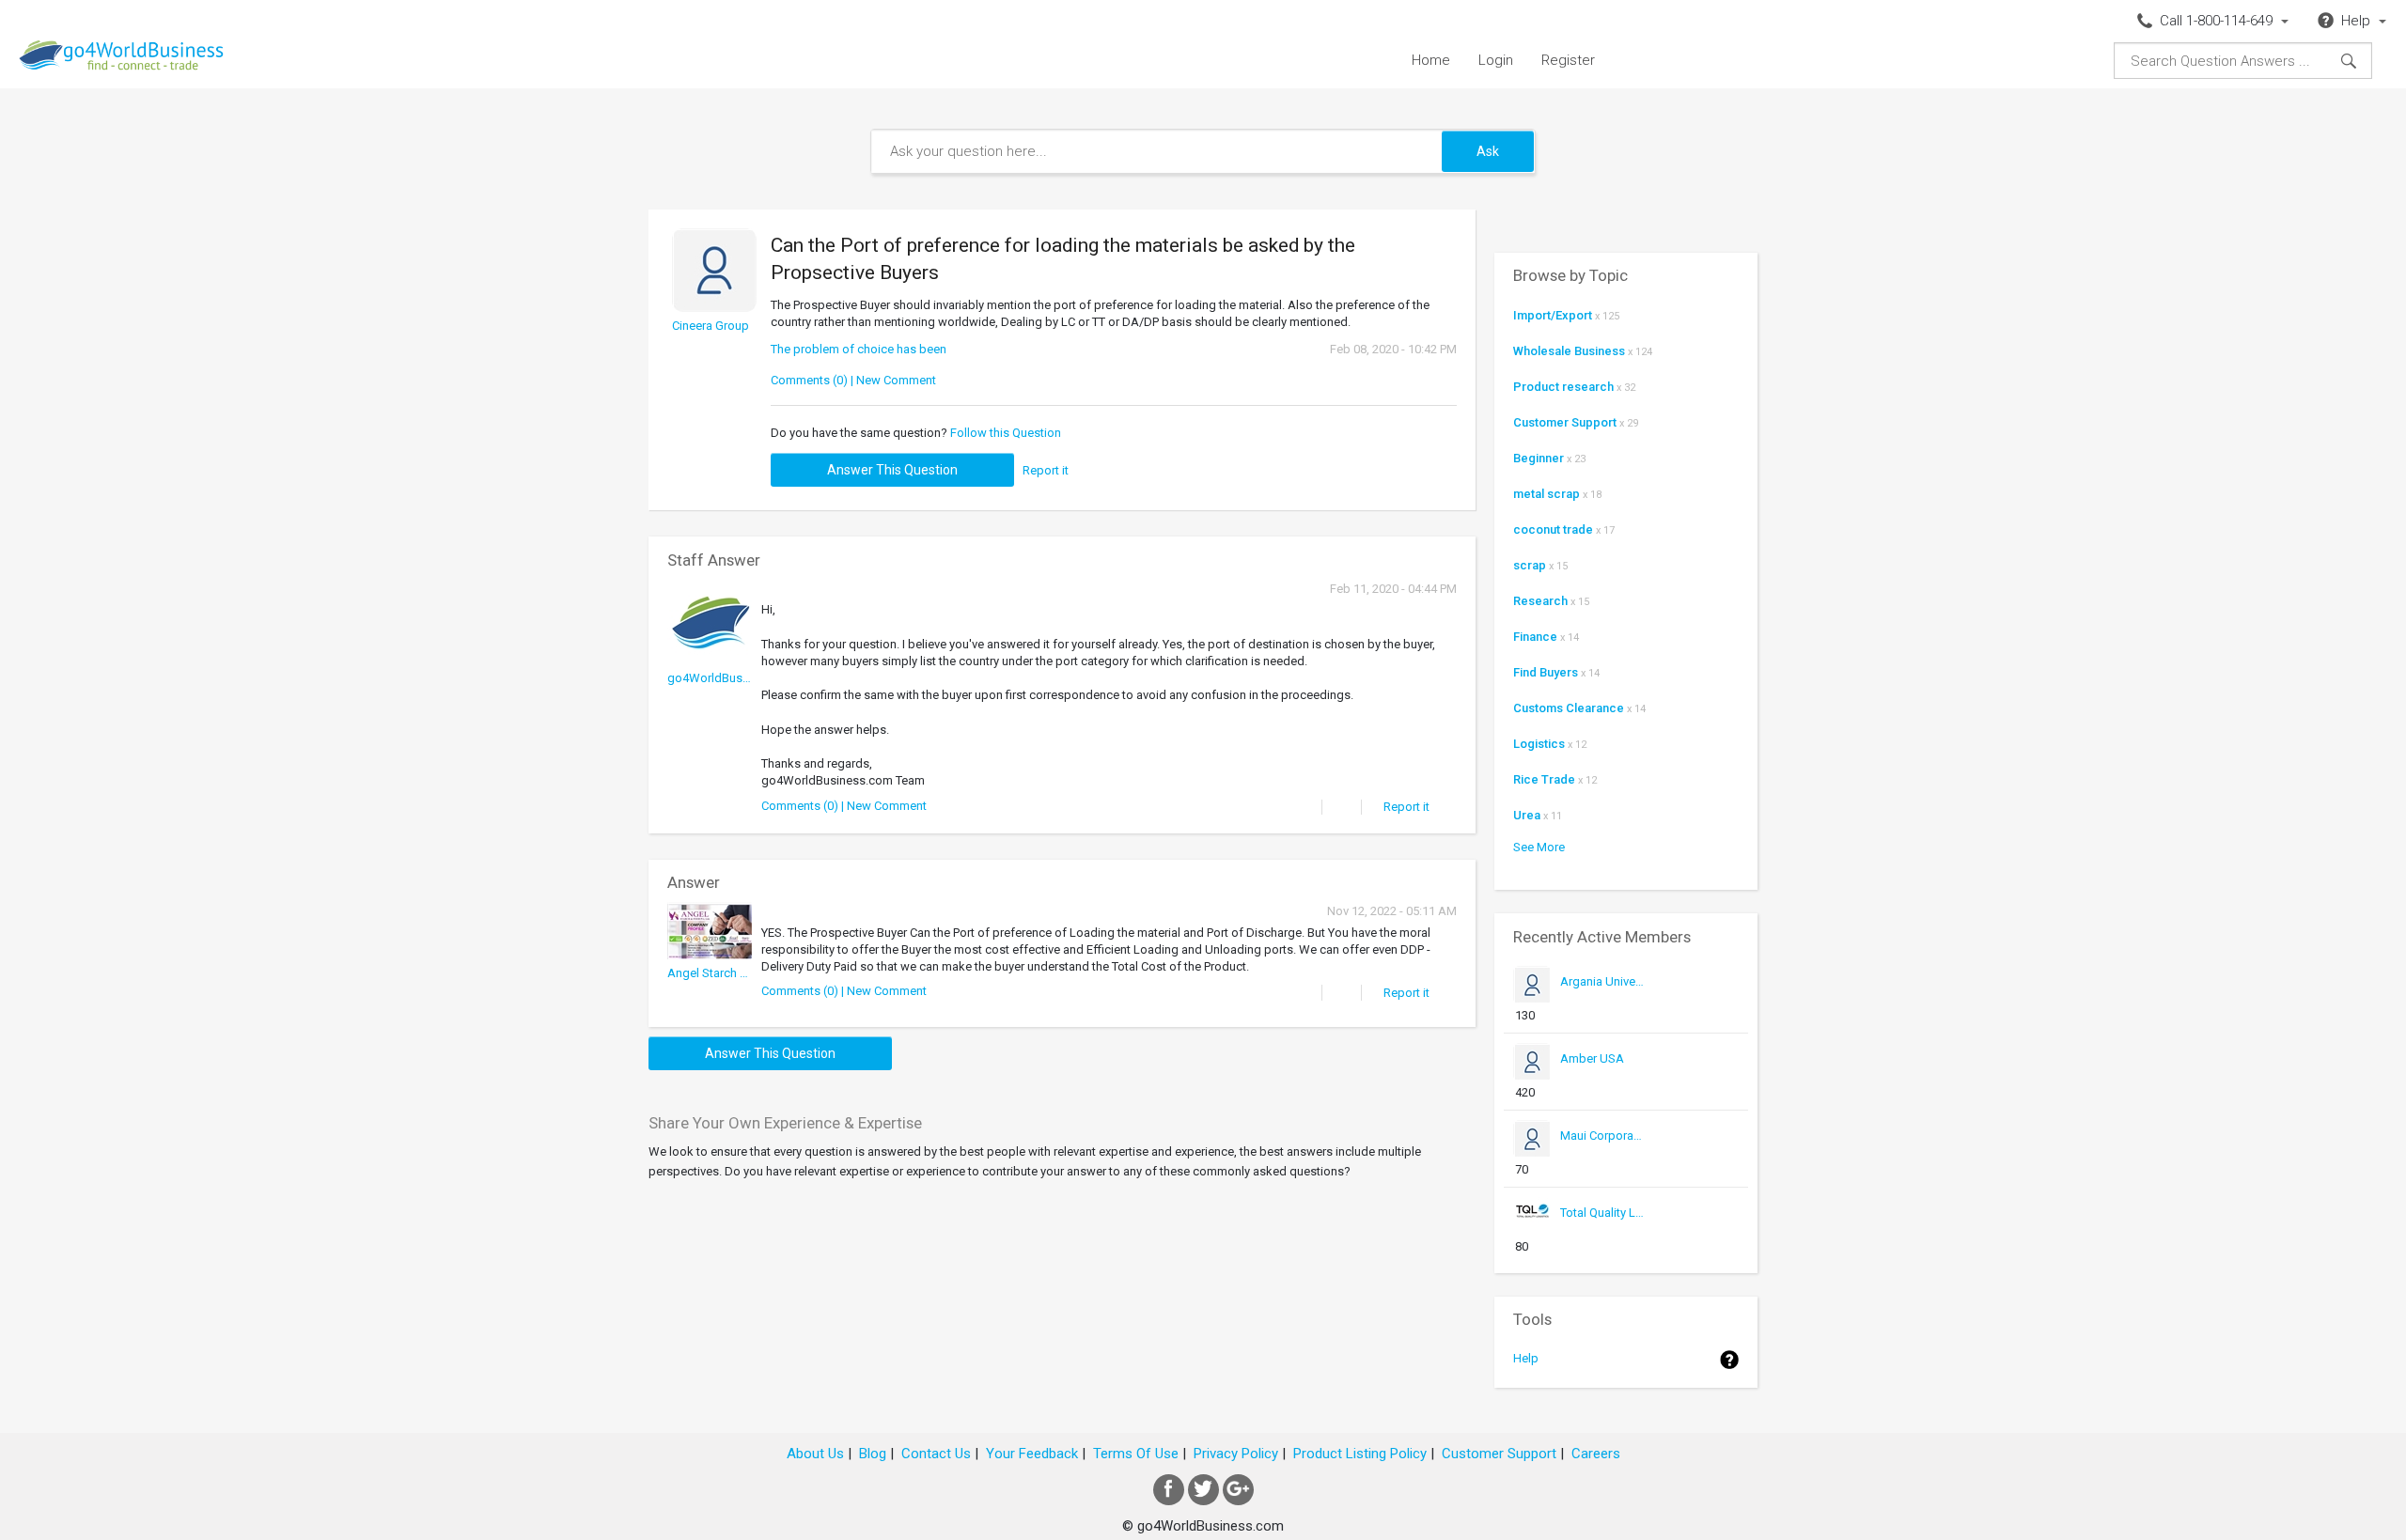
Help (1526, 1358)
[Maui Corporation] (1602, 1153)
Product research (1563, 387)
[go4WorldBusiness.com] (710, 696)
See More (1539, 847)
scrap (1530, 565)
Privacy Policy (1236, 1454)
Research (1540, 601)
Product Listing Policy (1360, 1454)
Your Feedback (1032, 1454)
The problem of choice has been (859, 349)
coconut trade (1553, 529)
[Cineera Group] (714, 343)
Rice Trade (1544, 779)
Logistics (1539, 744)
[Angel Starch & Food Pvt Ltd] (710, 991)
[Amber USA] (1602, 1076)
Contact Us (936, 1454)
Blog (873, 1454)
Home (1431, 60)
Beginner (1539, 458)
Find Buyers (1546, 672)
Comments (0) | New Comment (853, 380)
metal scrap (1547, 494)
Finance (1535, 637)
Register (1568, 60)
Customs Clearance (1569, 708)
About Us (815, 1454)
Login (1496, 60)
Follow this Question (1006, 433)
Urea (1527, 815)
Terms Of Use (1136, 1454)
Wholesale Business (1569, 351)
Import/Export (1553, 315)
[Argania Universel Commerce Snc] (1602, 999)
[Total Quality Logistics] (1602, 1230)
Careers (1596, 1454)
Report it (1046, 470)
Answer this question (892, 470)
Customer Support (1565, 422)
